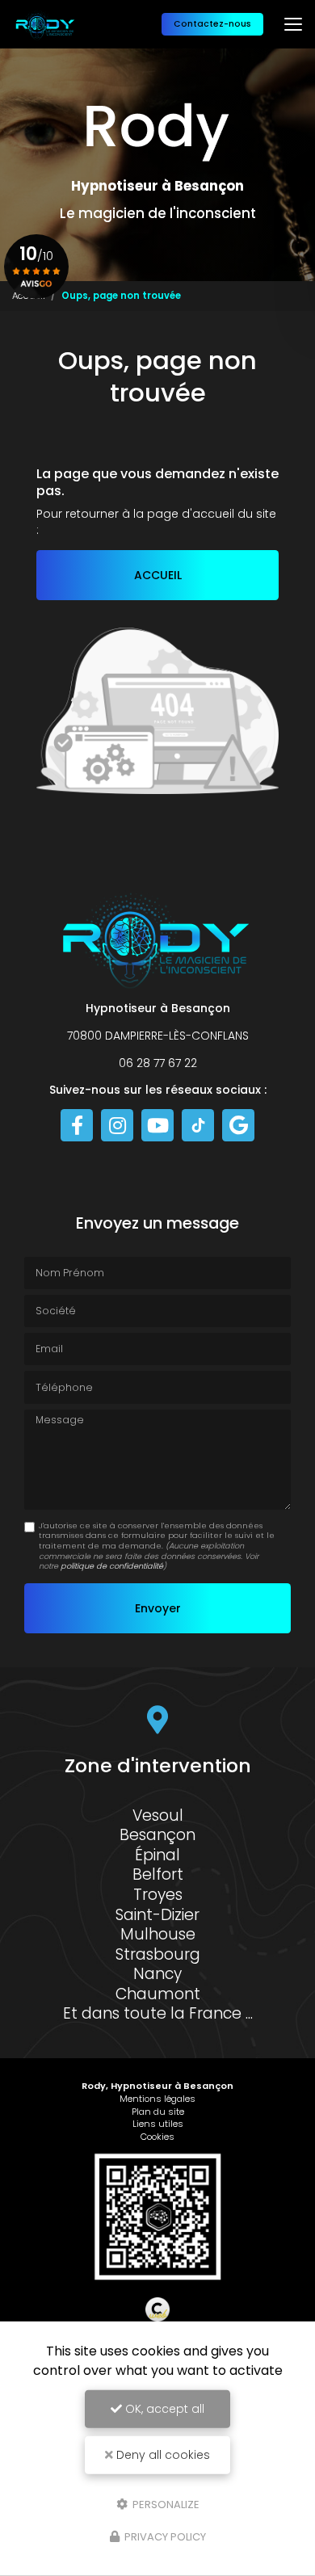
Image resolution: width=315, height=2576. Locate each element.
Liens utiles (158, 2124)
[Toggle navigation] (293, 24)
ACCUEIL (158, 575)
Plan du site (158, 2112)
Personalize (165, 2504)
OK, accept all (163, 2409)
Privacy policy (164, 2537)
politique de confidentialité (112, 1566)
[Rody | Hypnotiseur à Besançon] (46, 24)
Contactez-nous (212, 24)
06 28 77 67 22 (158, 1063)
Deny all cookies (162, 2455)
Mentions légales (157, 2099)
